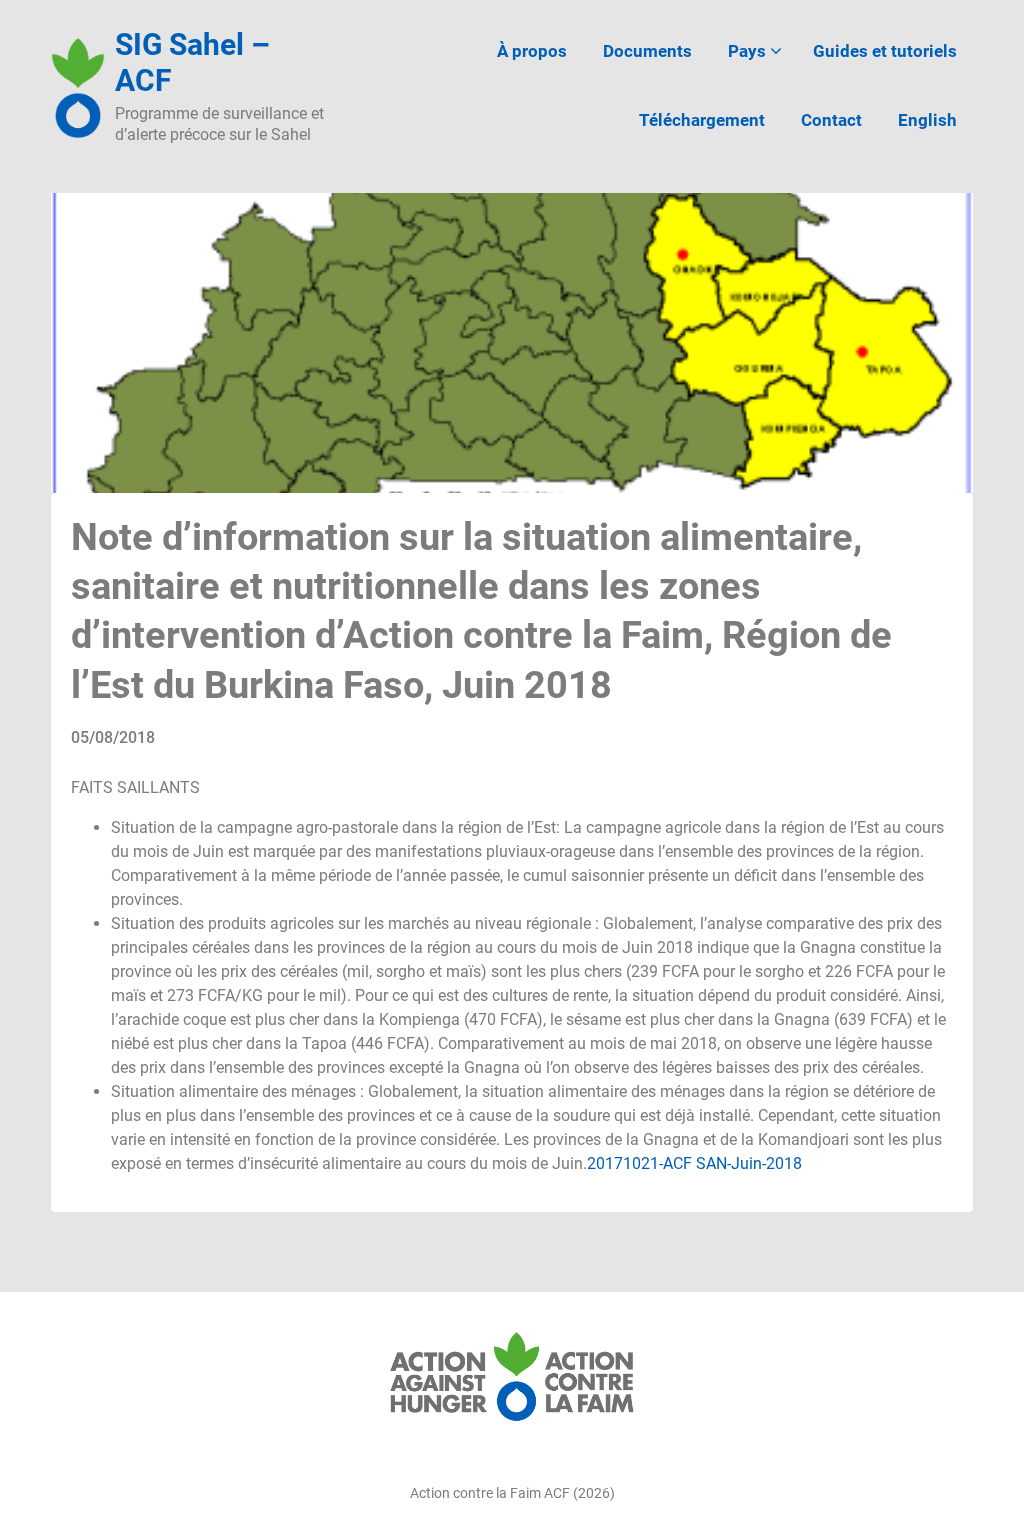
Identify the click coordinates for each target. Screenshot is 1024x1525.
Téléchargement (702, 120)
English (927, 120)
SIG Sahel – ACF (192, 62)
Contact (831, 120)
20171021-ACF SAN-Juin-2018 (694, 1163)
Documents (647, 51)
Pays (747, 51)
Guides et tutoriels (885, 51)
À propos (532, 51)
